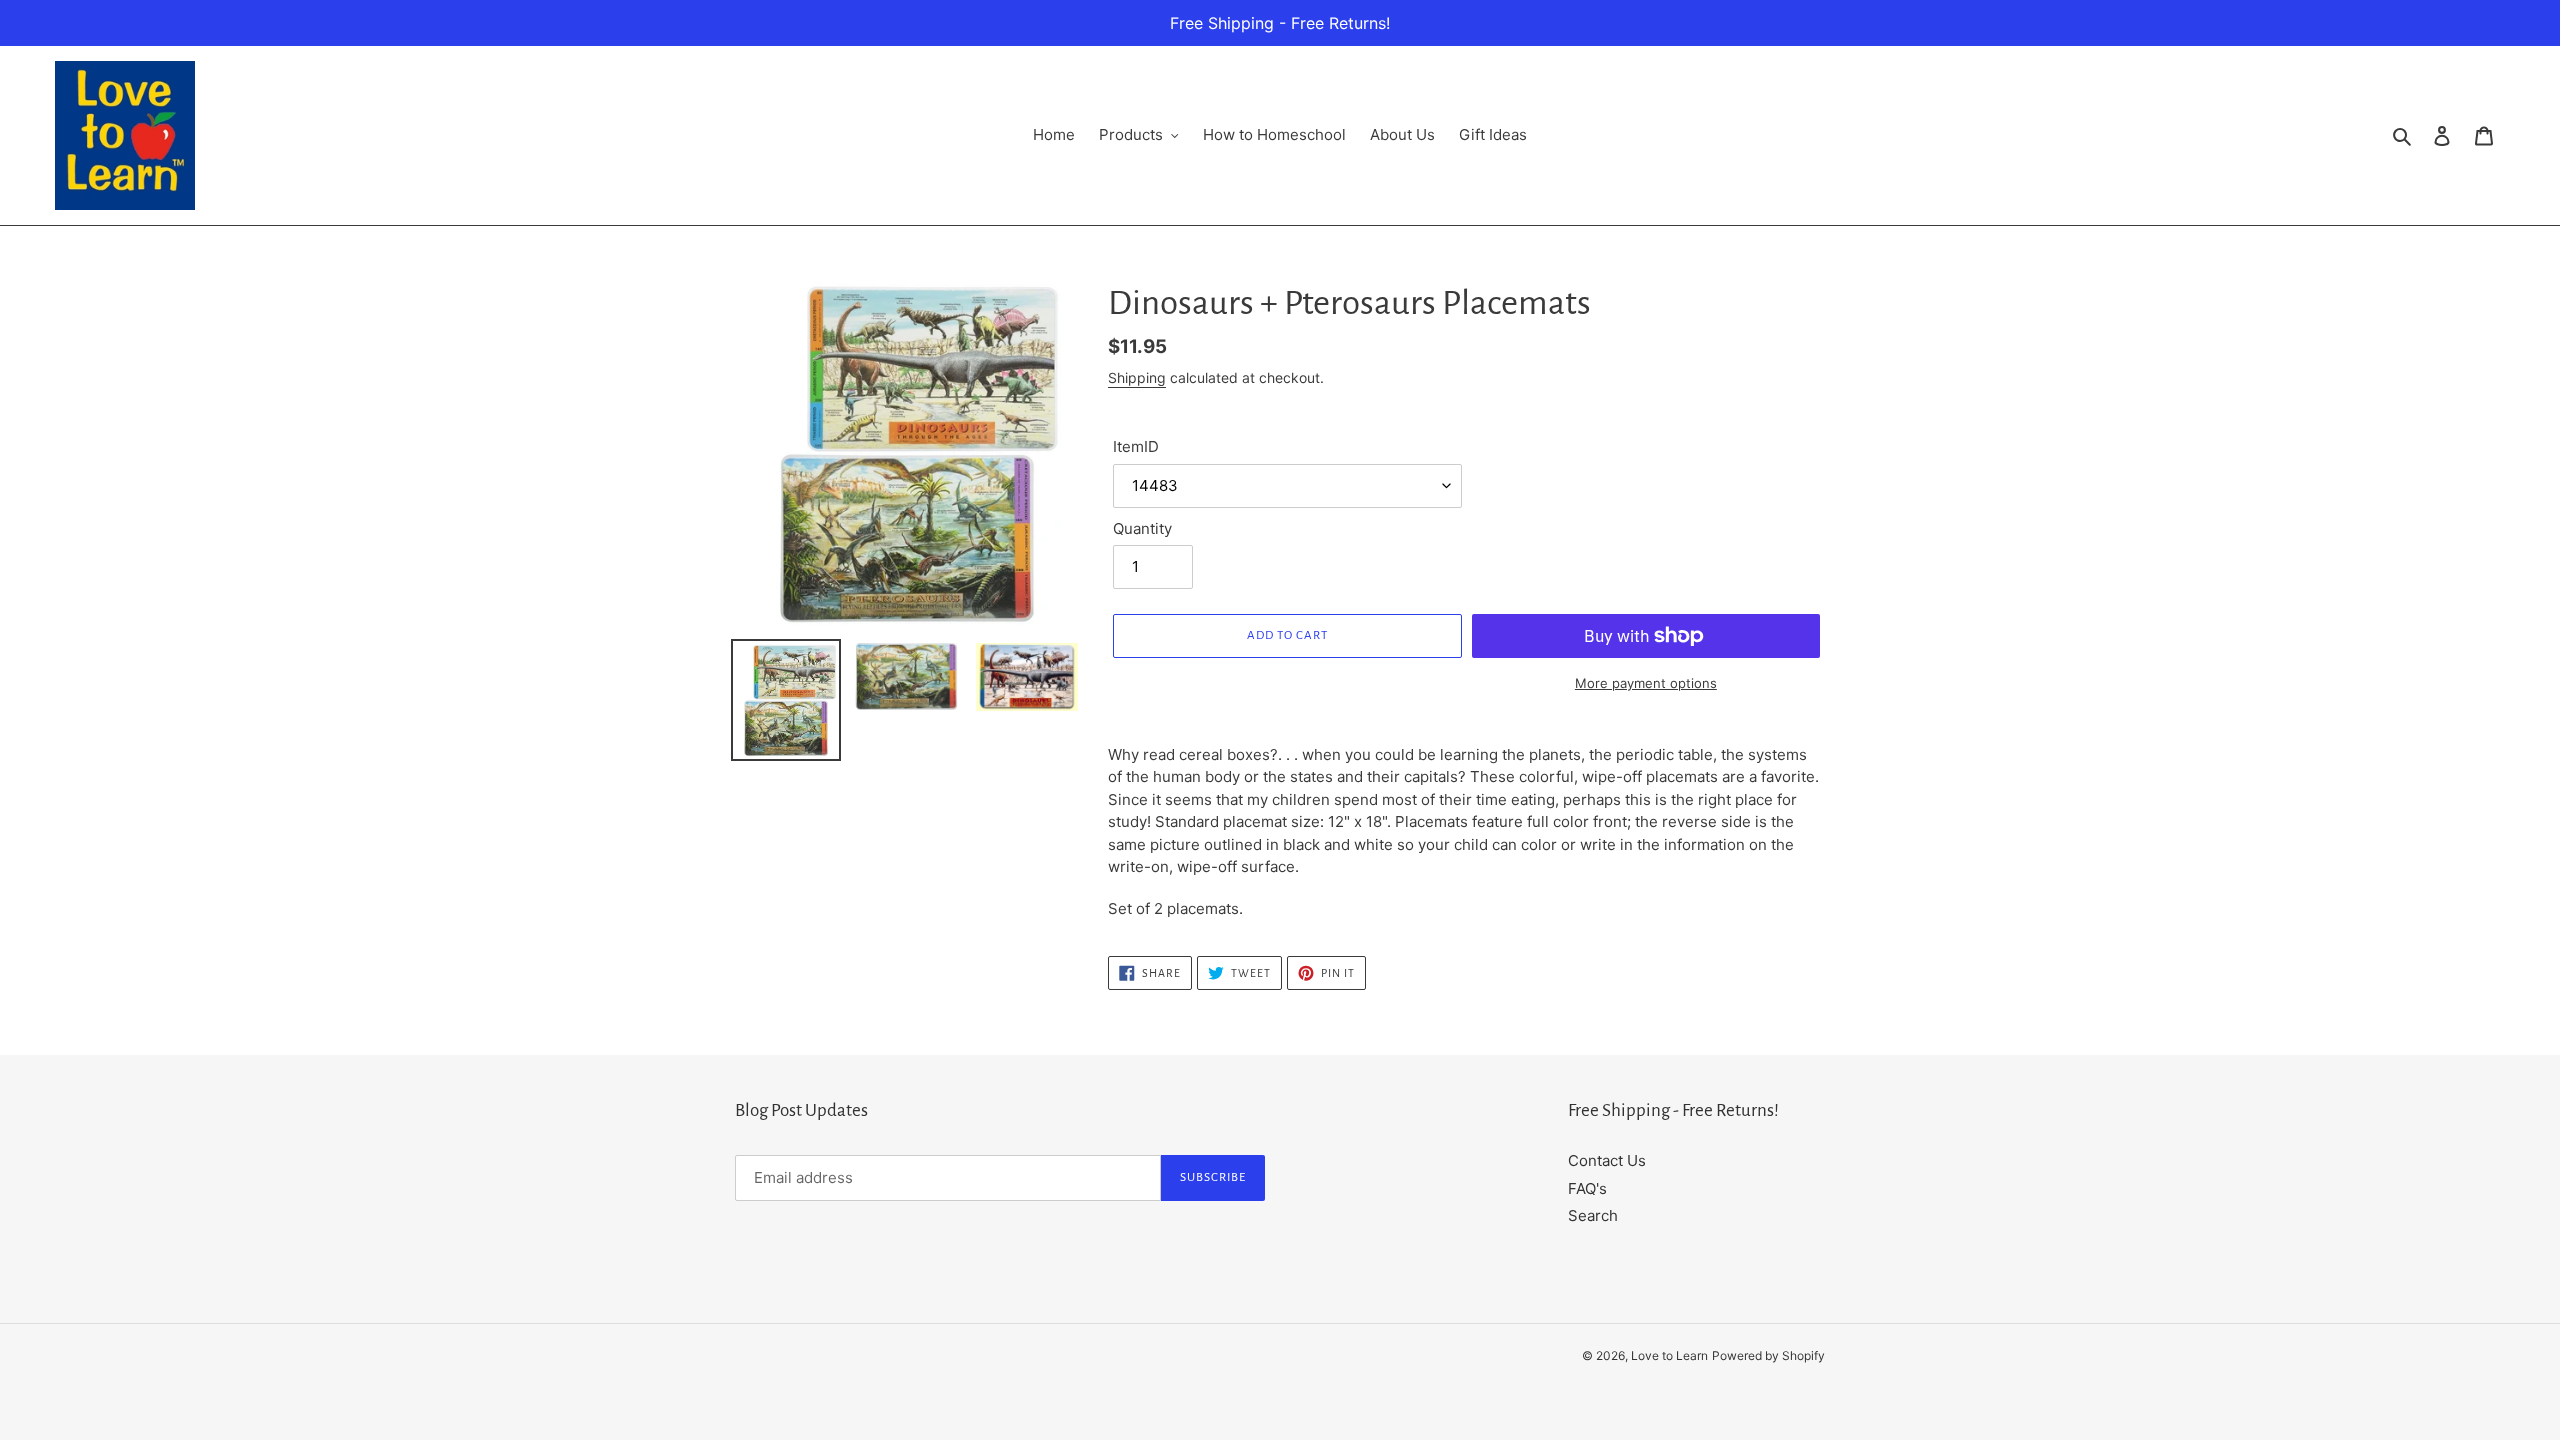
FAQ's (1587, 1188)
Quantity (1142, 528)
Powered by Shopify (1768, 1355)
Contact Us (1607, 1160)
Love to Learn (1669, 1355)
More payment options (1646, 683)
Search (1593, 1215)
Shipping (1137, 377)
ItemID (1136, 446)
